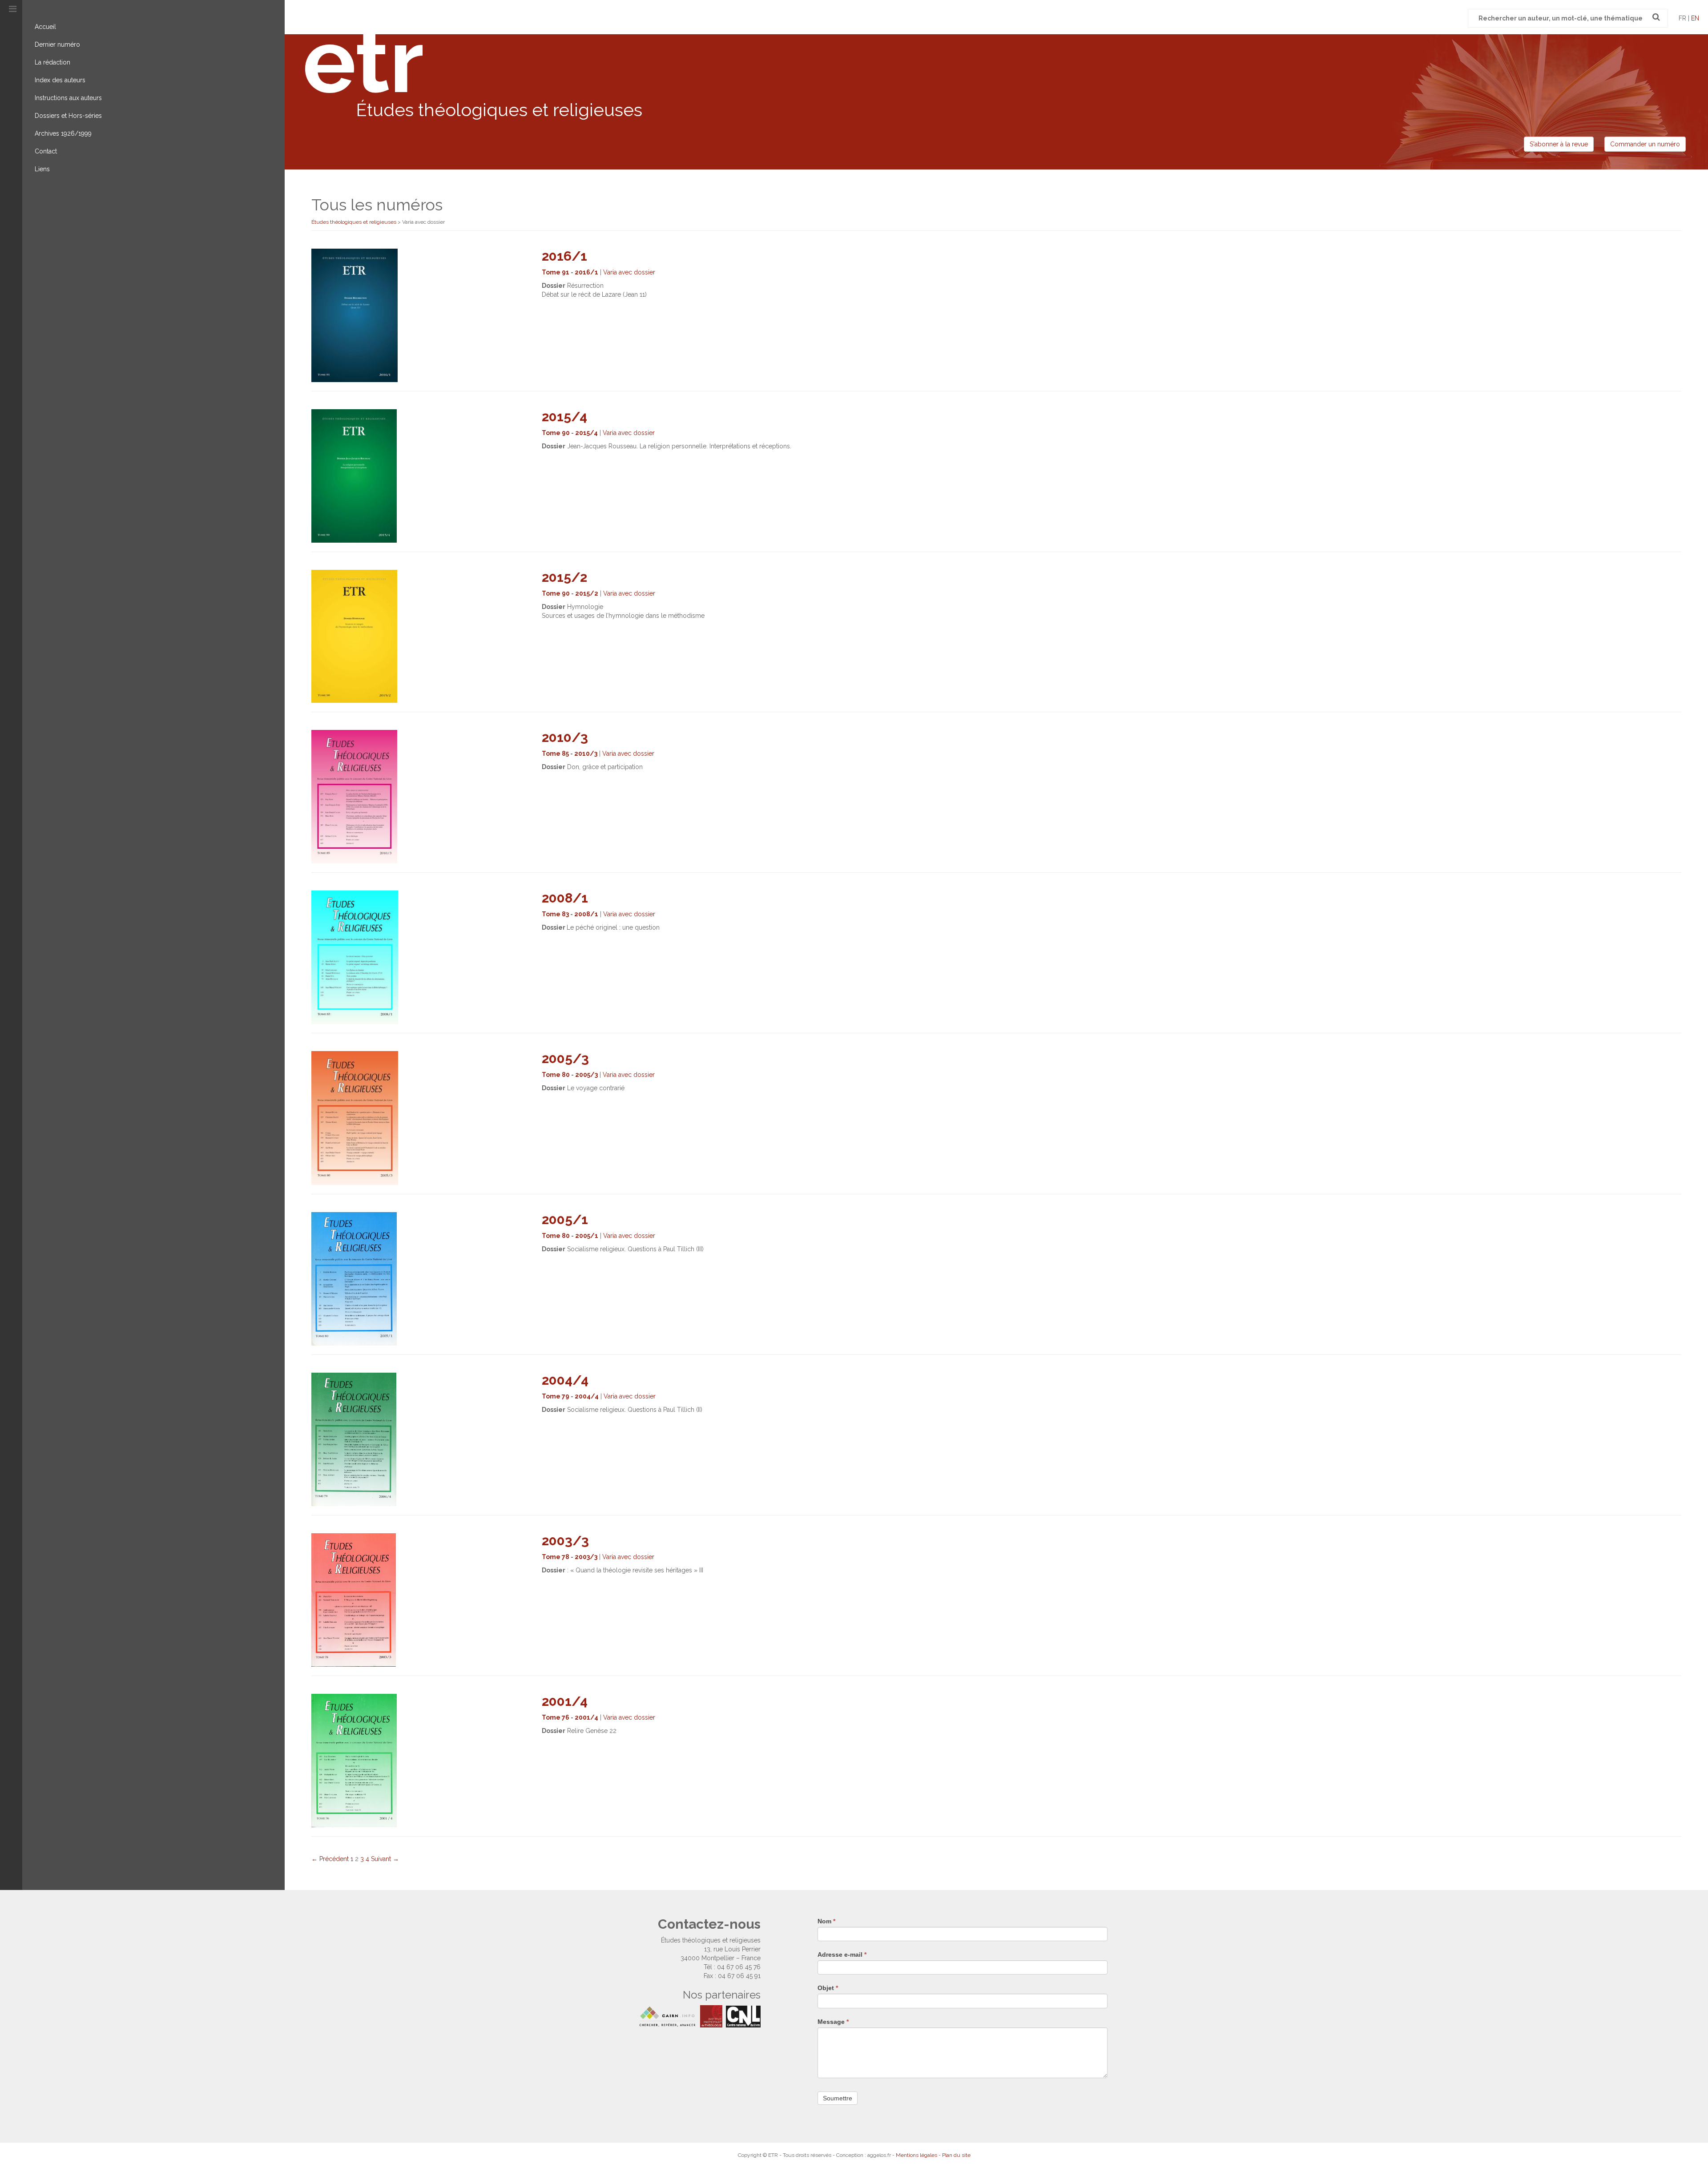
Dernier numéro (57, 44)
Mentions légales (916, 2155)
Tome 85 (555, 754)
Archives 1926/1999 (63, 133)
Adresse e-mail (842, 1954)
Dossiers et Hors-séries (68, 116)
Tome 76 (556, 1717)
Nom (826, 1921)
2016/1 (564, 256)
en (1695, 18)
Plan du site (956, 2155)
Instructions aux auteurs (68, 98)
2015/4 (564, 417)
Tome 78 (556, 1557)
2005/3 (565, 1058)
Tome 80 (556, 1075)
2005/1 (565, 1219)
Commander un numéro (1645, 144)
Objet (828, 1988)
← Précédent (330, 1859)
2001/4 (565, 1701)
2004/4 (565, 1380)
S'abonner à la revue (1559, 144)
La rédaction (52, 62)
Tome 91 (556, 272)
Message (833, 2022)
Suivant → (385, 1859)
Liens (42, 169)
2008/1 (565, 898)
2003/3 (565, 1541)
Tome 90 (556, 433)
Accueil (45, 27)
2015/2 (564, 577)
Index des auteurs (60, 80)
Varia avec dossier (629, 272)
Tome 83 (555, 914)
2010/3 (565, 737)
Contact (46, 151)
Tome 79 (556, 1396)
